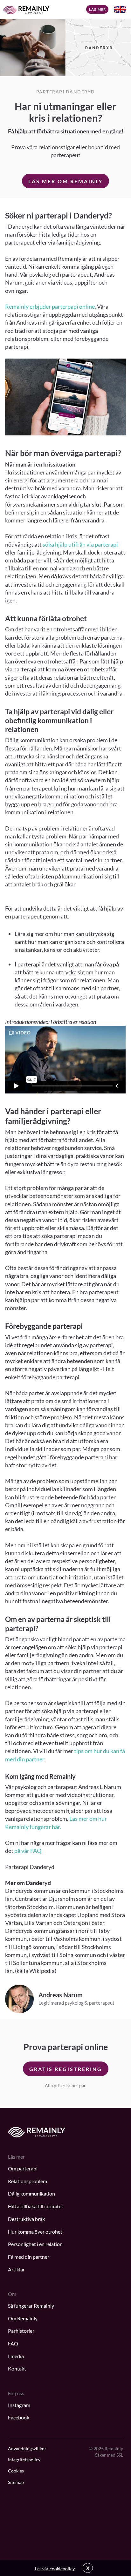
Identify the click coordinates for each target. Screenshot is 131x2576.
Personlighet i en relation (35, 2244)
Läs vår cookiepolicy (55, 2569)
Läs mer (97, 9)
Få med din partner (29, 2257)
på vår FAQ (28, 1851)
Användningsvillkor (27, 2448)
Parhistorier (21, 2331)
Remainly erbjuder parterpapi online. (51, 306)
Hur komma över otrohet (35, 2232)
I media (16, 2356)
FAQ (13, 2343)
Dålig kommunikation (31, 2193)
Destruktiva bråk (26, 2219)
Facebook (19, 2417)
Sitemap (16, 2482)
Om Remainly (23, 2318)
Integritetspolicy (24, 2460)
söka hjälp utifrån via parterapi (80, 544)
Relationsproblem (28, 2181)
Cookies (16, 2471)
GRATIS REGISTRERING (66, 2069)
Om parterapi (23, 2168)
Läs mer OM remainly (65, 181)
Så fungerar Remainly (31, 2306)
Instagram (19, 2405)
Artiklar (16, 2269)
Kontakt (17, 2368)
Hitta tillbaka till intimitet (36, 2206)
